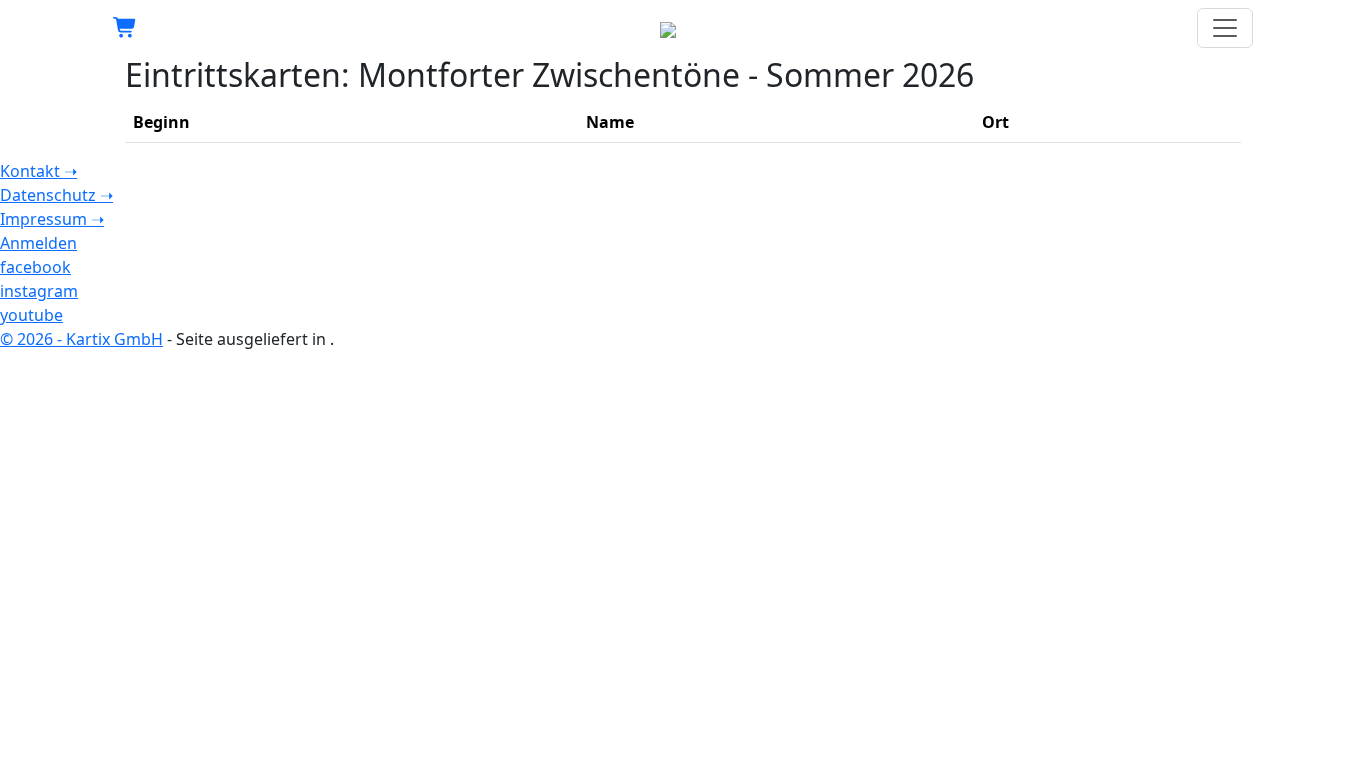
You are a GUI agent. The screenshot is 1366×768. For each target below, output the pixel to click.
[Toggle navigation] (1225, 28)
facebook (35, 267)
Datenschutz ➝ (56, 195)
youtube (31, 315)
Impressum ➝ (52, 219)
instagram (39, 291)
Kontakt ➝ (38, 171)
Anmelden (38, 243)
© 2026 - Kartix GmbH (81, 339)
